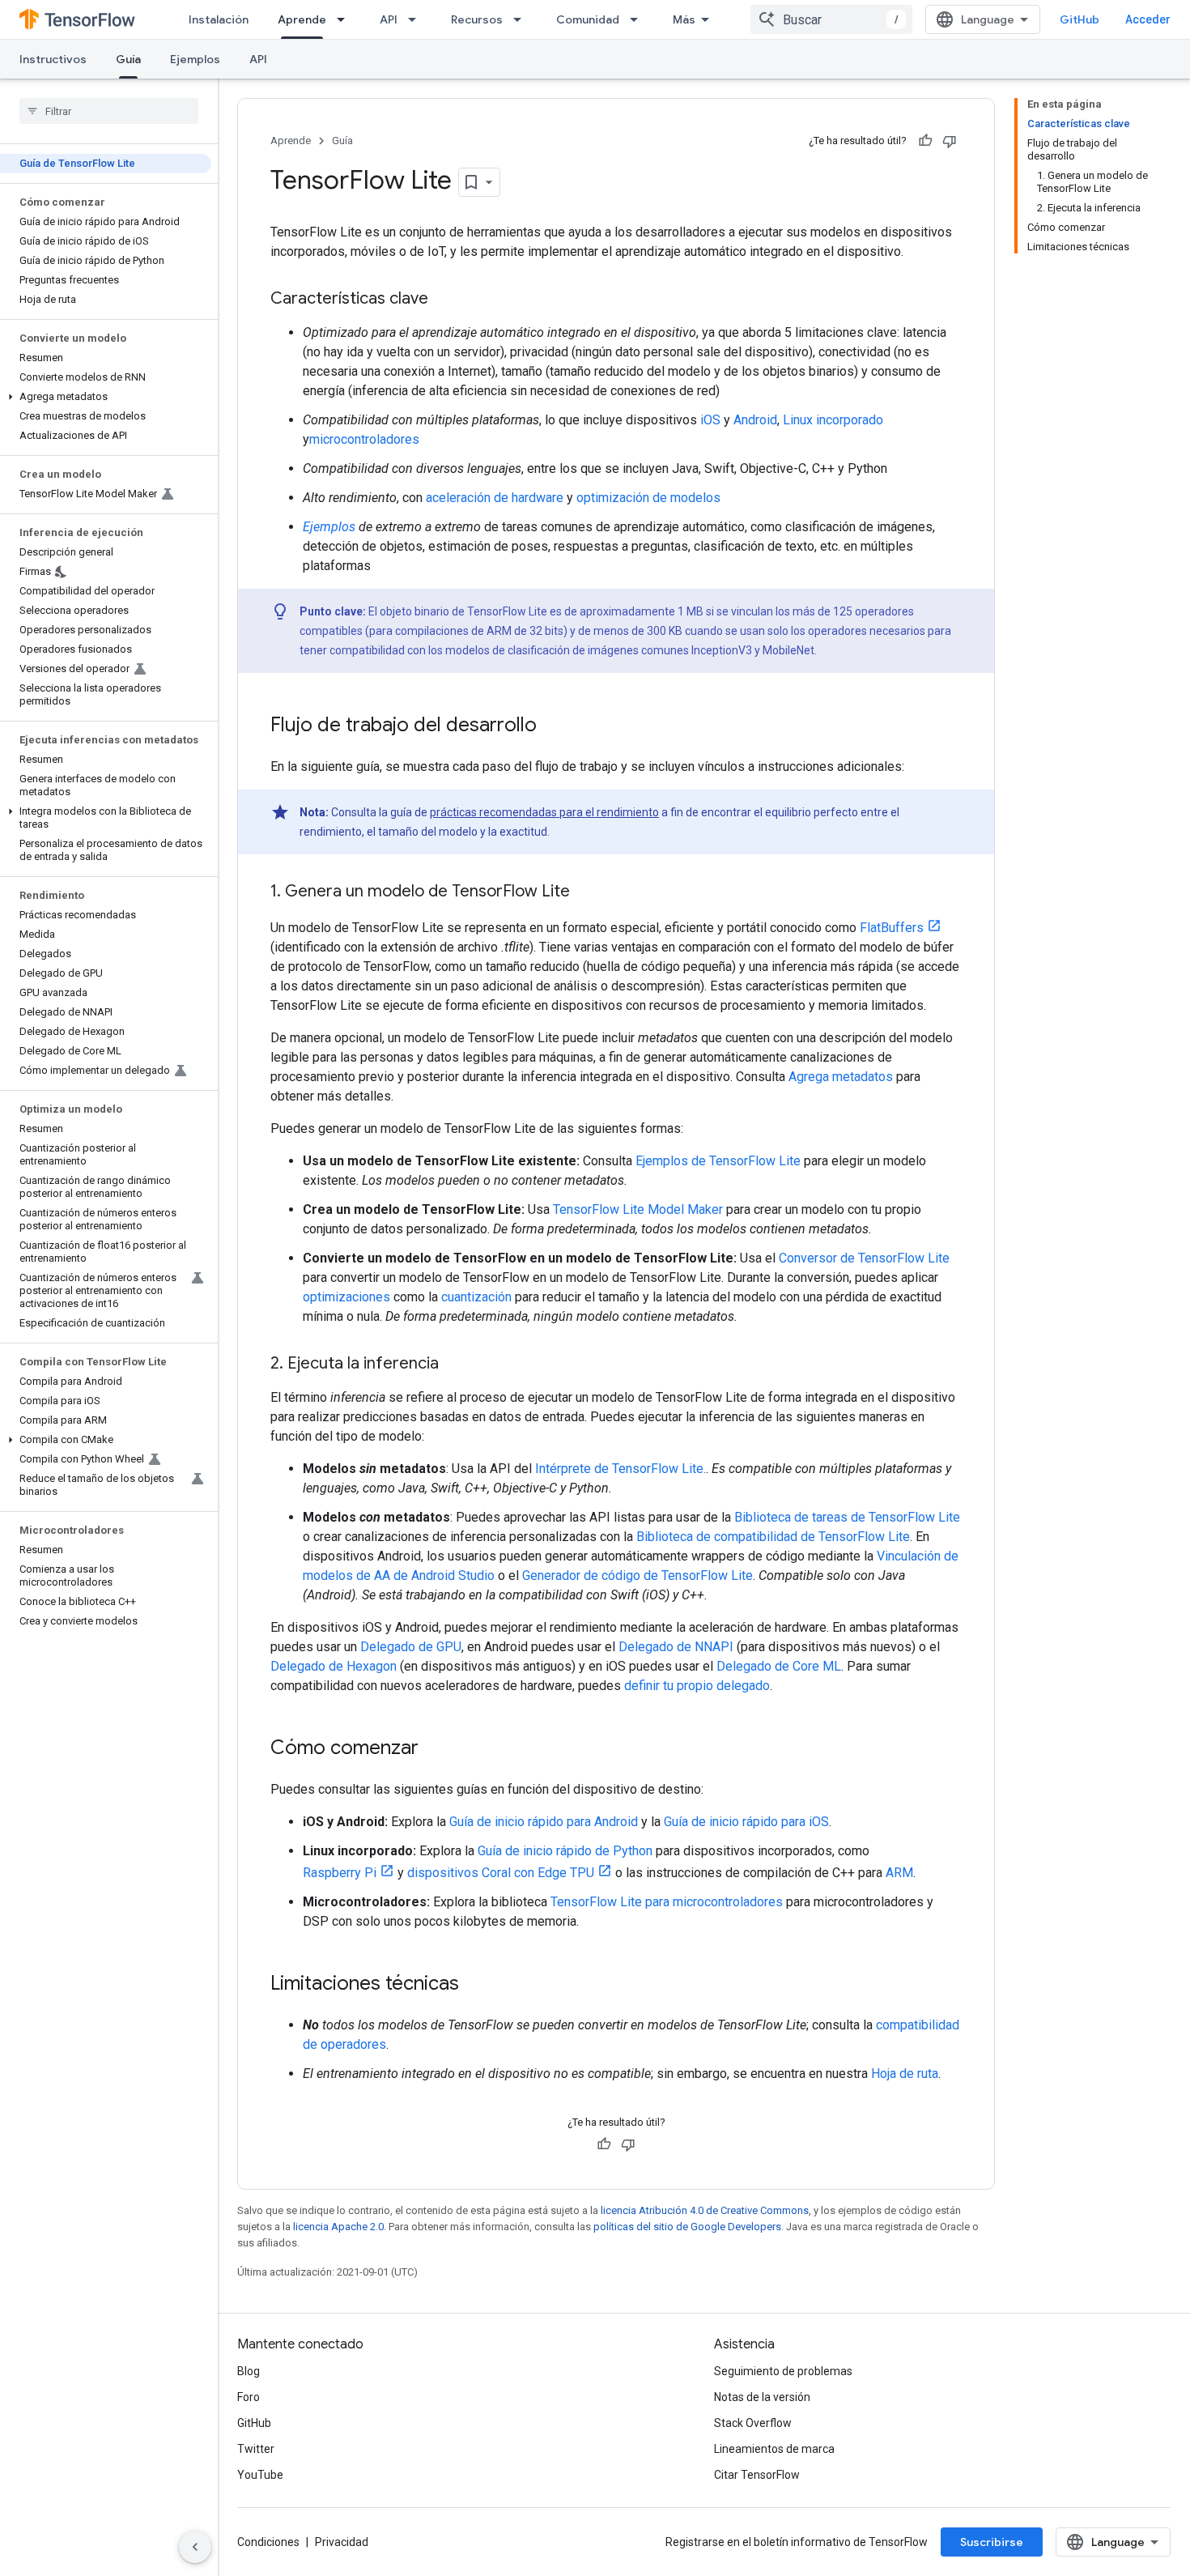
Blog (249, 2371)
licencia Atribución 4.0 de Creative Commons (705, 2210)
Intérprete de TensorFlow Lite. (620, 1469)
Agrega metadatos (841, 1077)
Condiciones (268, 2542)
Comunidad (588, 19)
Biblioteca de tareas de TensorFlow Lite (847, 1517)
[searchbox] (109, 111)
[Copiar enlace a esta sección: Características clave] (444, 300)
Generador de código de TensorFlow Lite (637, 1575)
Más (684, 19)
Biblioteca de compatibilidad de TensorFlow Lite (773, 1537)
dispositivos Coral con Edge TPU (501, 1873)
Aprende (302, 19)
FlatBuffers (892, 928)
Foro (249, 2397)
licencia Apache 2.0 (338, 2227)
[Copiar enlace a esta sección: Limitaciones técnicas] (475, 1985)
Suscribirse (992, 2542)
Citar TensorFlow (757, 2475)
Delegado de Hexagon (334, 1666)
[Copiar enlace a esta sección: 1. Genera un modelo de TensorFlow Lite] (586, 892)
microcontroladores (364, 439)
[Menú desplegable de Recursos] (522, 19)
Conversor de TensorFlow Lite (864, 1258)
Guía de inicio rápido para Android (544, 1822)
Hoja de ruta (905, 2074)
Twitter (256, 2449)
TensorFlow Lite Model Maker (638, 1209)
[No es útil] (950, 141)
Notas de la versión (762, 2397)
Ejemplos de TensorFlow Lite (718, 1161)
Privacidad (342, 2542)
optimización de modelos (648, 498)
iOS (710, 420)
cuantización (476, 1297)
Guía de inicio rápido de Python (565, 1851)
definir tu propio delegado (697, 1686)
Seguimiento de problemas (783, 2371)
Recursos (477, 19)
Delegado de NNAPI (676, 1647)
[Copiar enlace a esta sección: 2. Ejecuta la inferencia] (455, 1365)
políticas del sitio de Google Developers (687, 2227)
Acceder (1148, 19)
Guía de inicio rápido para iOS (746, 1822)
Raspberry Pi (340, 1873)
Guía (128, 59)
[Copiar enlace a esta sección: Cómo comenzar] (435, 1749)
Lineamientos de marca (774, 2449)
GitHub (1079, 19)
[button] (106, 397)
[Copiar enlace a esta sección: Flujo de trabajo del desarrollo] (553, 726)
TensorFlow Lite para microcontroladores (667, 1902)
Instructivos (53, 59)
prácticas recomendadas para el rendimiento (544, 812)
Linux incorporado (833, 420)
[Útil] (925, 141)
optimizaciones (346, 1297)
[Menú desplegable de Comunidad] (639, 19)
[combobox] (831, 19)
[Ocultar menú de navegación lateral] (195, 2547)
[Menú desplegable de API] (417, 19)
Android (755, 420)
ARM (899, 1873)
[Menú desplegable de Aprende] (346, 19)
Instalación (219, 19)
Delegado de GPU (411, 1647)
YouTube (260, 2475)
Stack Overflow (753, 2423)
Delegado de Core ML (779, 1666)
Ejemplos (195, 59)
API (389, 19)
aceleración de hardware (495, 498)
